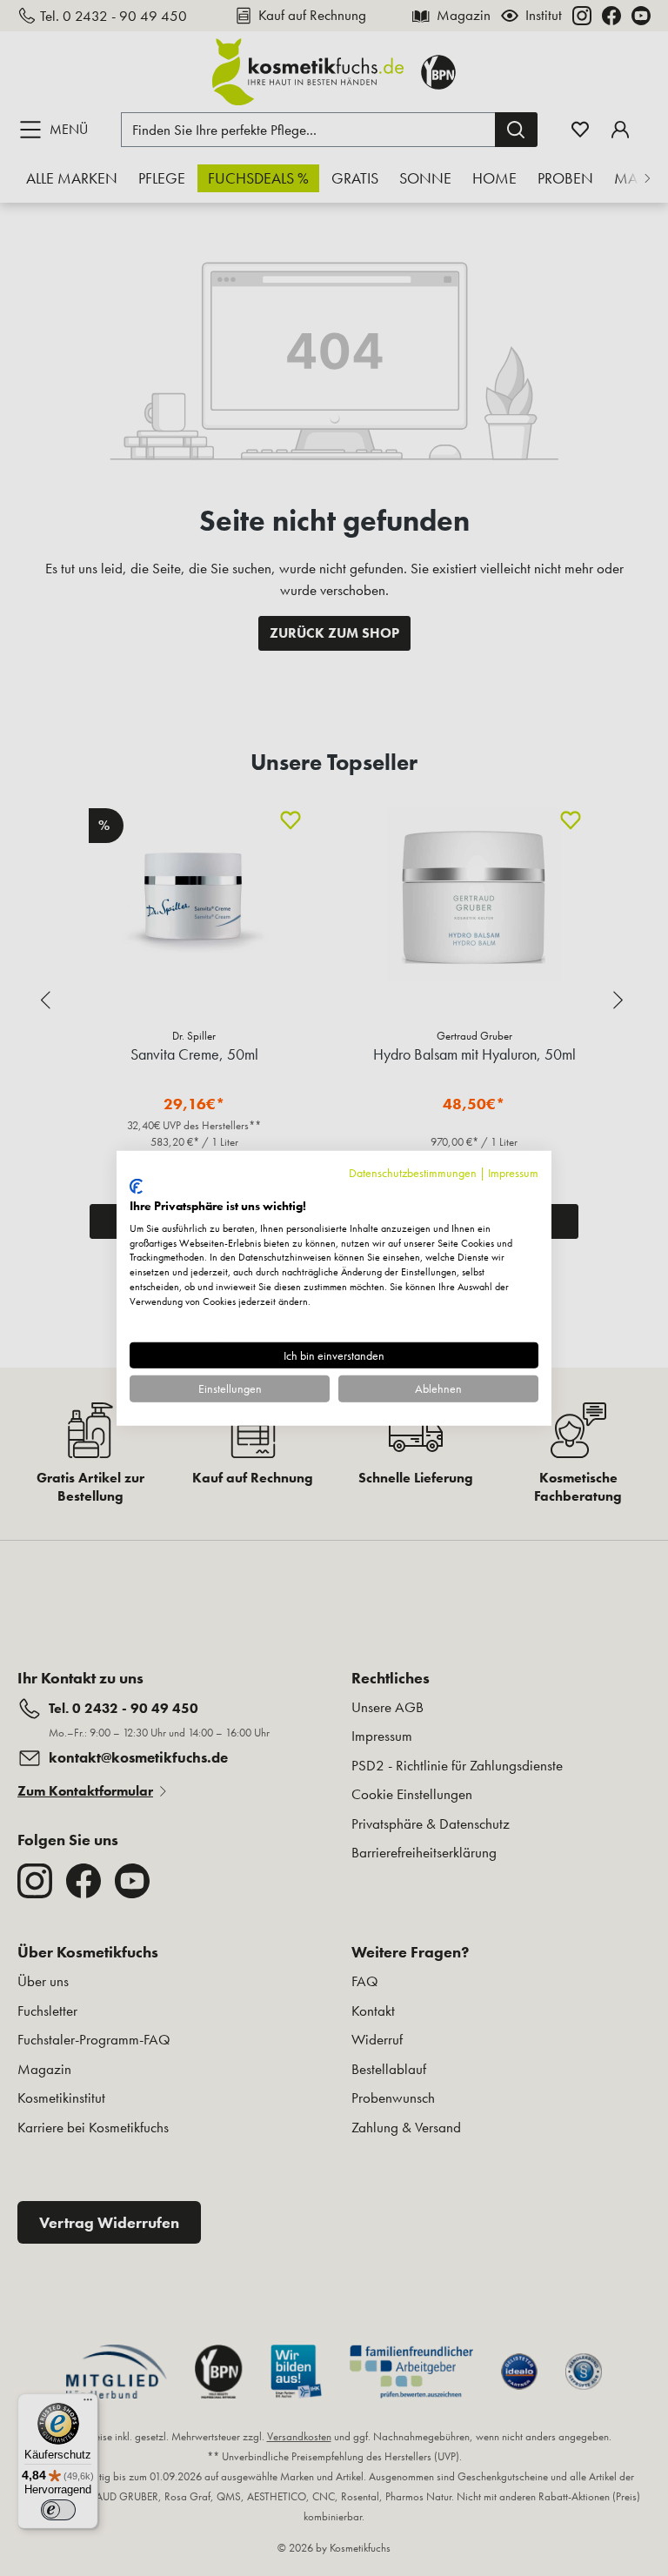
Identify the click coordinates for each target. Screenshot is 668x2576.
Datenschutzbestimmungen (413, 1172)
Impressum (513, 1172)
